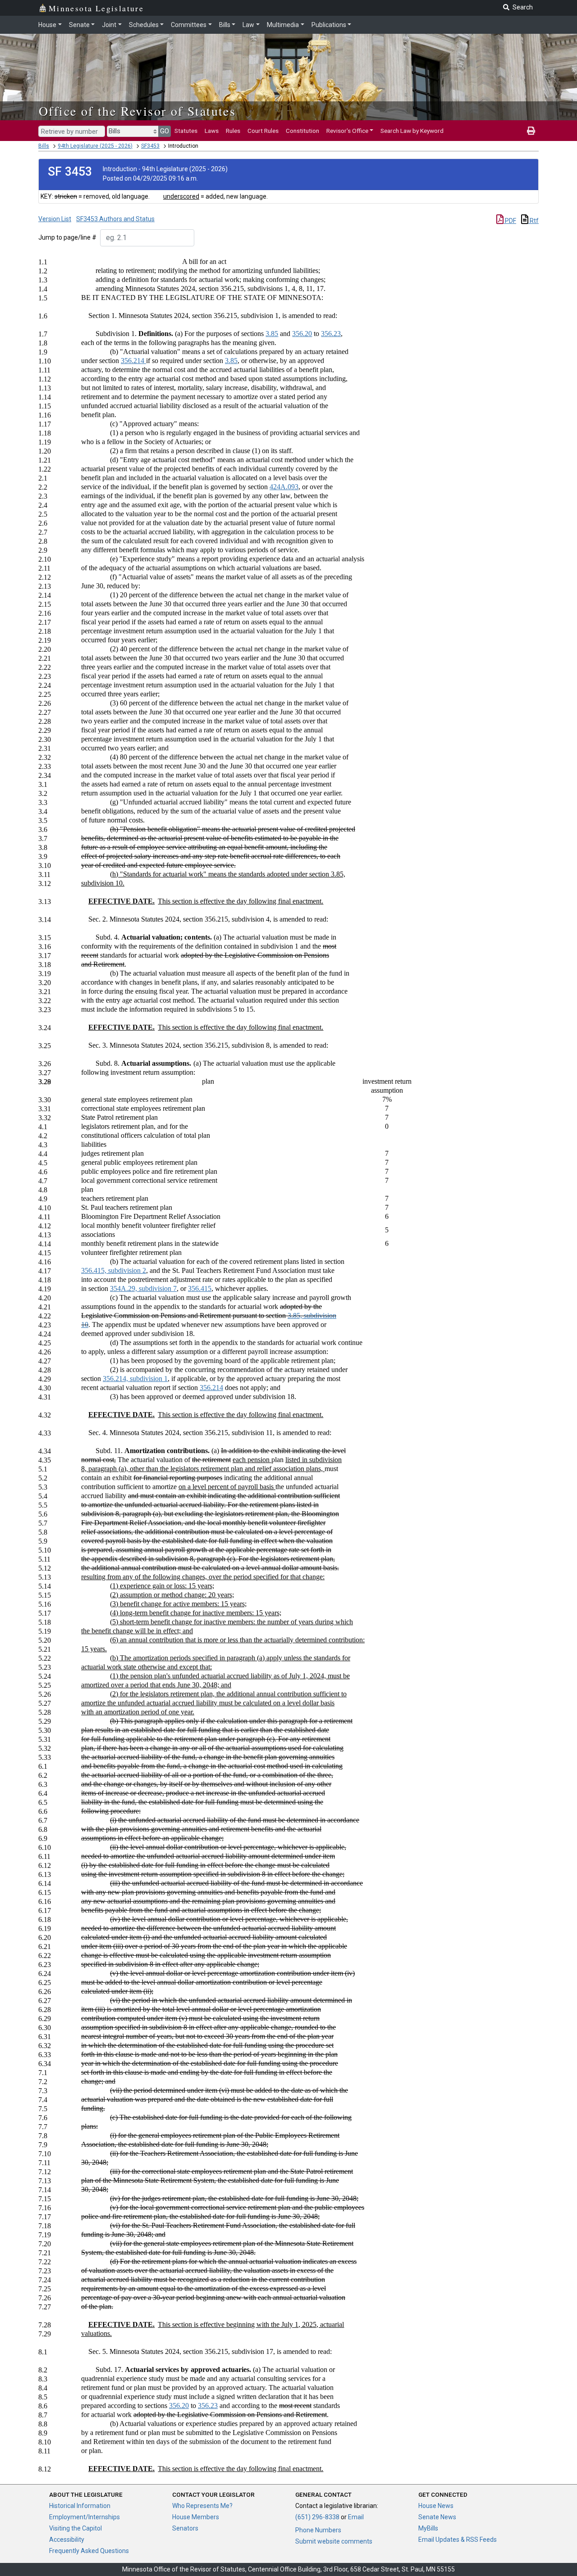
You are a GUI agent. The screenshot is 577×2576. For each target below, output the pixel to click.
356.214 (133, 361)
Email (356, 2517)
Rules (233, 131)
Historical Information (80, 2506)
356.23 (331, 334)
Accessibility (67, 2540)
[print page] (531, 131)
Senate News (437, 2517)
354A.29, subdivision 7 (143, 1288)
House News (436, 2506)
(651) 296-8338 (317, 2517)
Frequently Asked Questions (89, 2551)
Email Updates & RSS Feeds (458, 2540)
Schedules (144, 25)
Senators (185, 2528)
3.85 (272, 334)
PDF (510, 221)
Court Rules (263, 131)
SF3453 (150, 146)
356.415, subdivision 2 (114, 1270)
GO (165, 131)
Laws (212, 131)
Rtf (533, 221)
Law (248, 25)
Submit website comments (334, 2541)
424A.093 (284, 487)
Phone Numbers (318, 2530)
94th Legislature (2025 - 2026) (95, 146)
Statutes (186, 131)
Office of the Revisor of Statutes (137, 111)
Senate (79, 25)
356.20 (302, 334)
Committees (189, 25)
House (47, 25)
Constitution (302, 131)
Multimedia (283, 25)
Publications (329, 25)
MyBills (428, 2528)
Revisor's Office (347, 131)
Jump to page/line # (67, 237)
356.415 (200, 1288)
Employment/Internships (85, 2517)
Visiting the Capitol (76, 2528)
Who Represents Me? (202, 2506)
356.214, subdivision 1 (135, 1379)
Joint (109, 25)
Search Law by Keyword (412, 131)
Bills (225, 25)
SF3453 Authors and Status (115, 219)
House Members (196, 2517)
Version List (55, 219)
